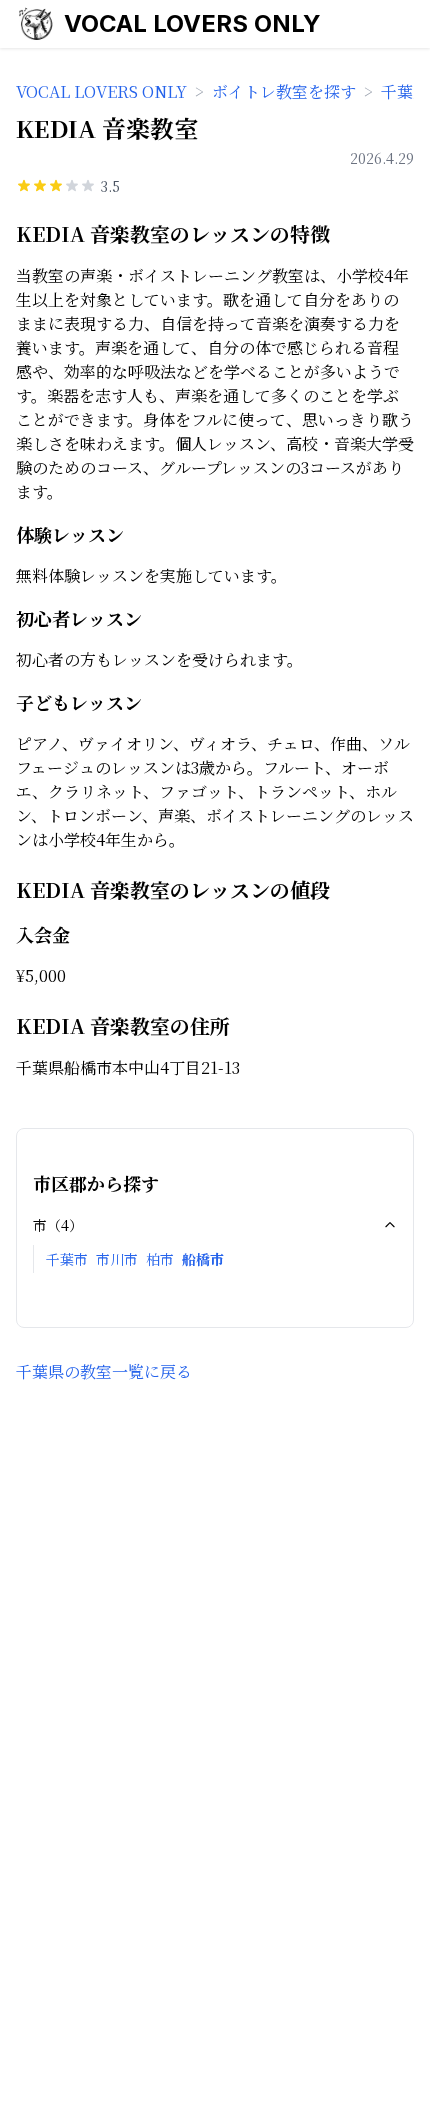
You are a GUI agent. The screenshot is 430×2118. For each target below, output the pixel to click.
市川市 (117, 1259)
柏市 (160, 1259)
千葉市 (67, 1259)
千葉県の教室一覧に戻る (104, 1371)
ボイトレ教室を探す (284, 91)
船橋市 (203, 1259)
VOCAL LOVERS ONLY (192, 23)
